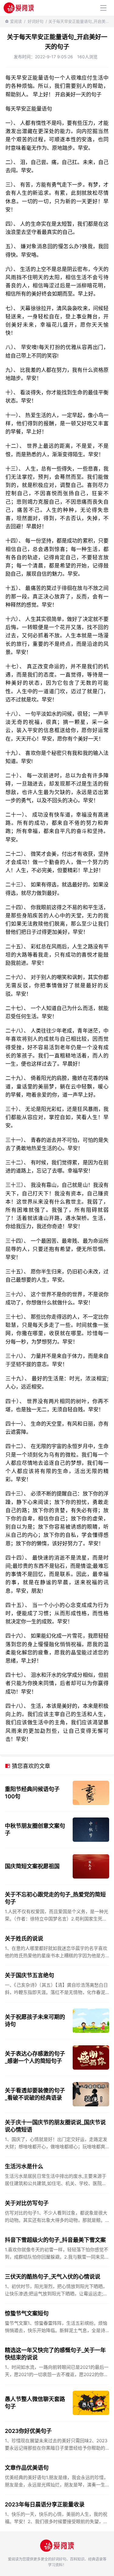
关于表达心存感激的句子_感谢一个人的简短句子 (35, 2057)
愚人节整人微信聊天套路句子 (35, 2403)
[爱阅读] (19, 8)
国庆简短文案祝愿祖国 (32, 1866)
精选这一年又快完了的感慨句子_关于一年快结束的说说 (55, 2354)
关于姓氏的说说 (24, 1939)
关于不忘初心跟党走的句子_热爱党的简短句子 (55, 1898)
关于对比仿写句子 (27, 2203)
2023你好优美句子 (28, 2431)
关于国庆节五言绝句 (29, 1975)
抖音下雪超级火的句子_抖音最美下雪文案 (55, 2240)
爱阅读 (16, 21)
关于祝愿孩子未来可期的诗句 (35, 2021)
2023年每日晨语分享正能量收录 (45, 2504)
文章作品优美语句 (27, 2468)
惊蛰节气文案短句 (27, 2313)
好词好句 (36, 21)
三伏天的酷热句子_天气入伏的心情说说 (53, 2277)
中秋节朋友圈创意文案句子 (35, 1829)
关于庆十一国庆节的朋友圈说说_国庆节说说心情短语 (55, 2126)
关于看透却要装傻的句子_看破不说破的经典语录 (35, 2094)
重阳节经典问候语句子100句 (32, 1793)
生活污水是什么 (24, 2166)
